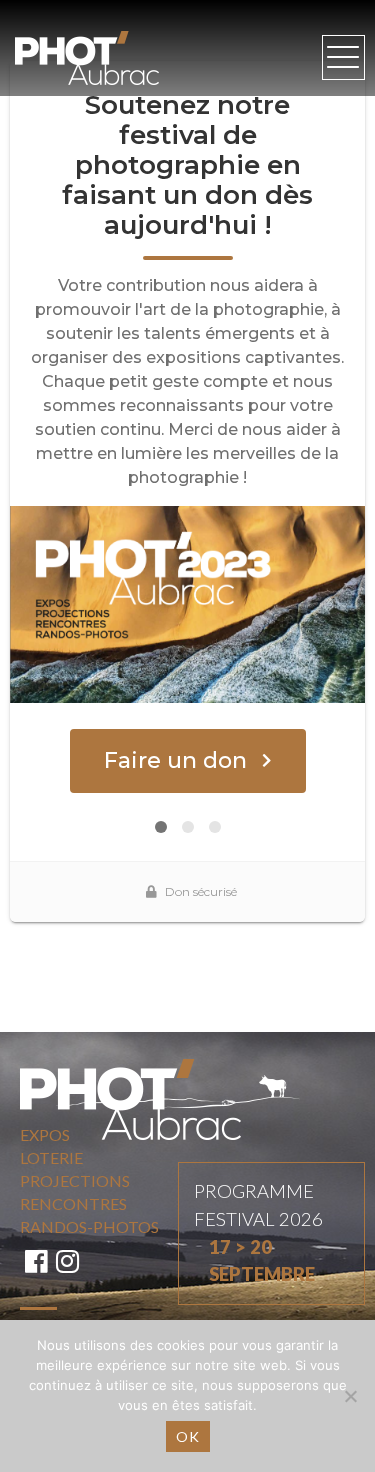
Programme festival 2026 (258, 1232)
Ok (188, 1436)
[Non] (350, 1396)
